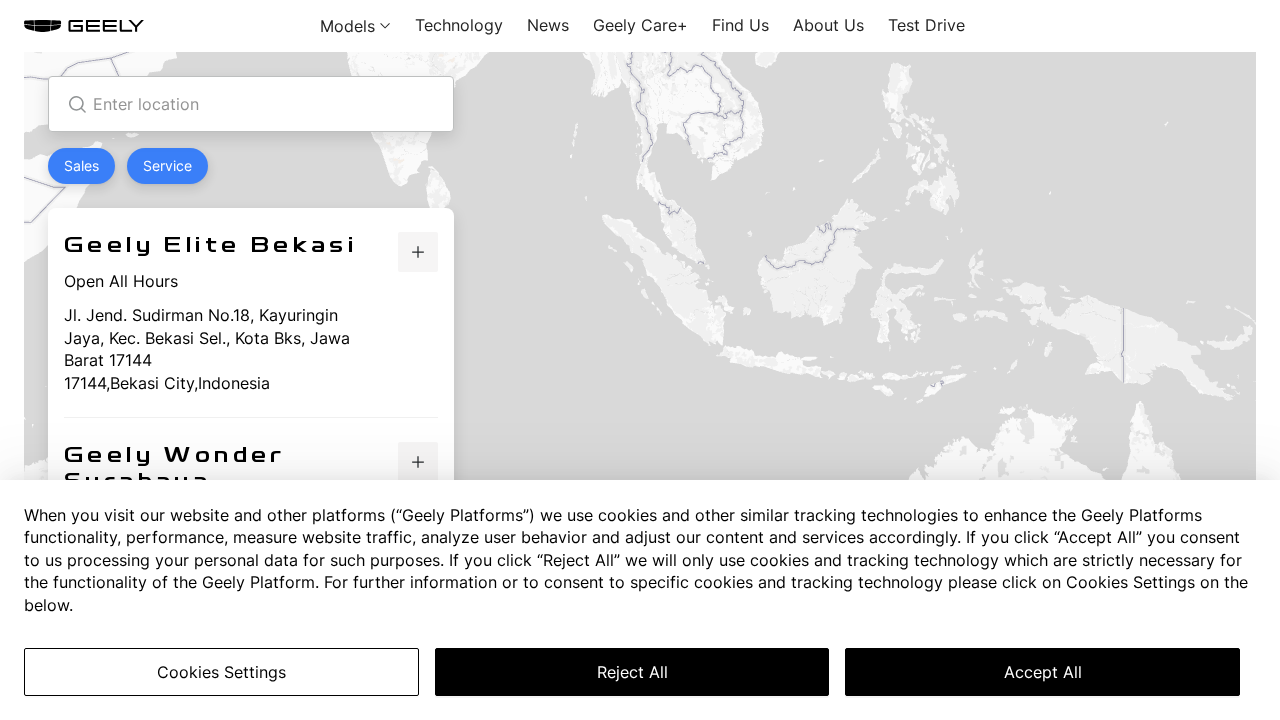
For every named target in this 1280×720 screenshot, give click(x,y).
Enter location (146, 104)
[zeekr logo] (84, 26)
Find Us (740, 25)
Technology (459, 25)
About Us (828, 25)
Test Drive (926, 25)
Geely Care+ (640, 25)
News (548, 25)
